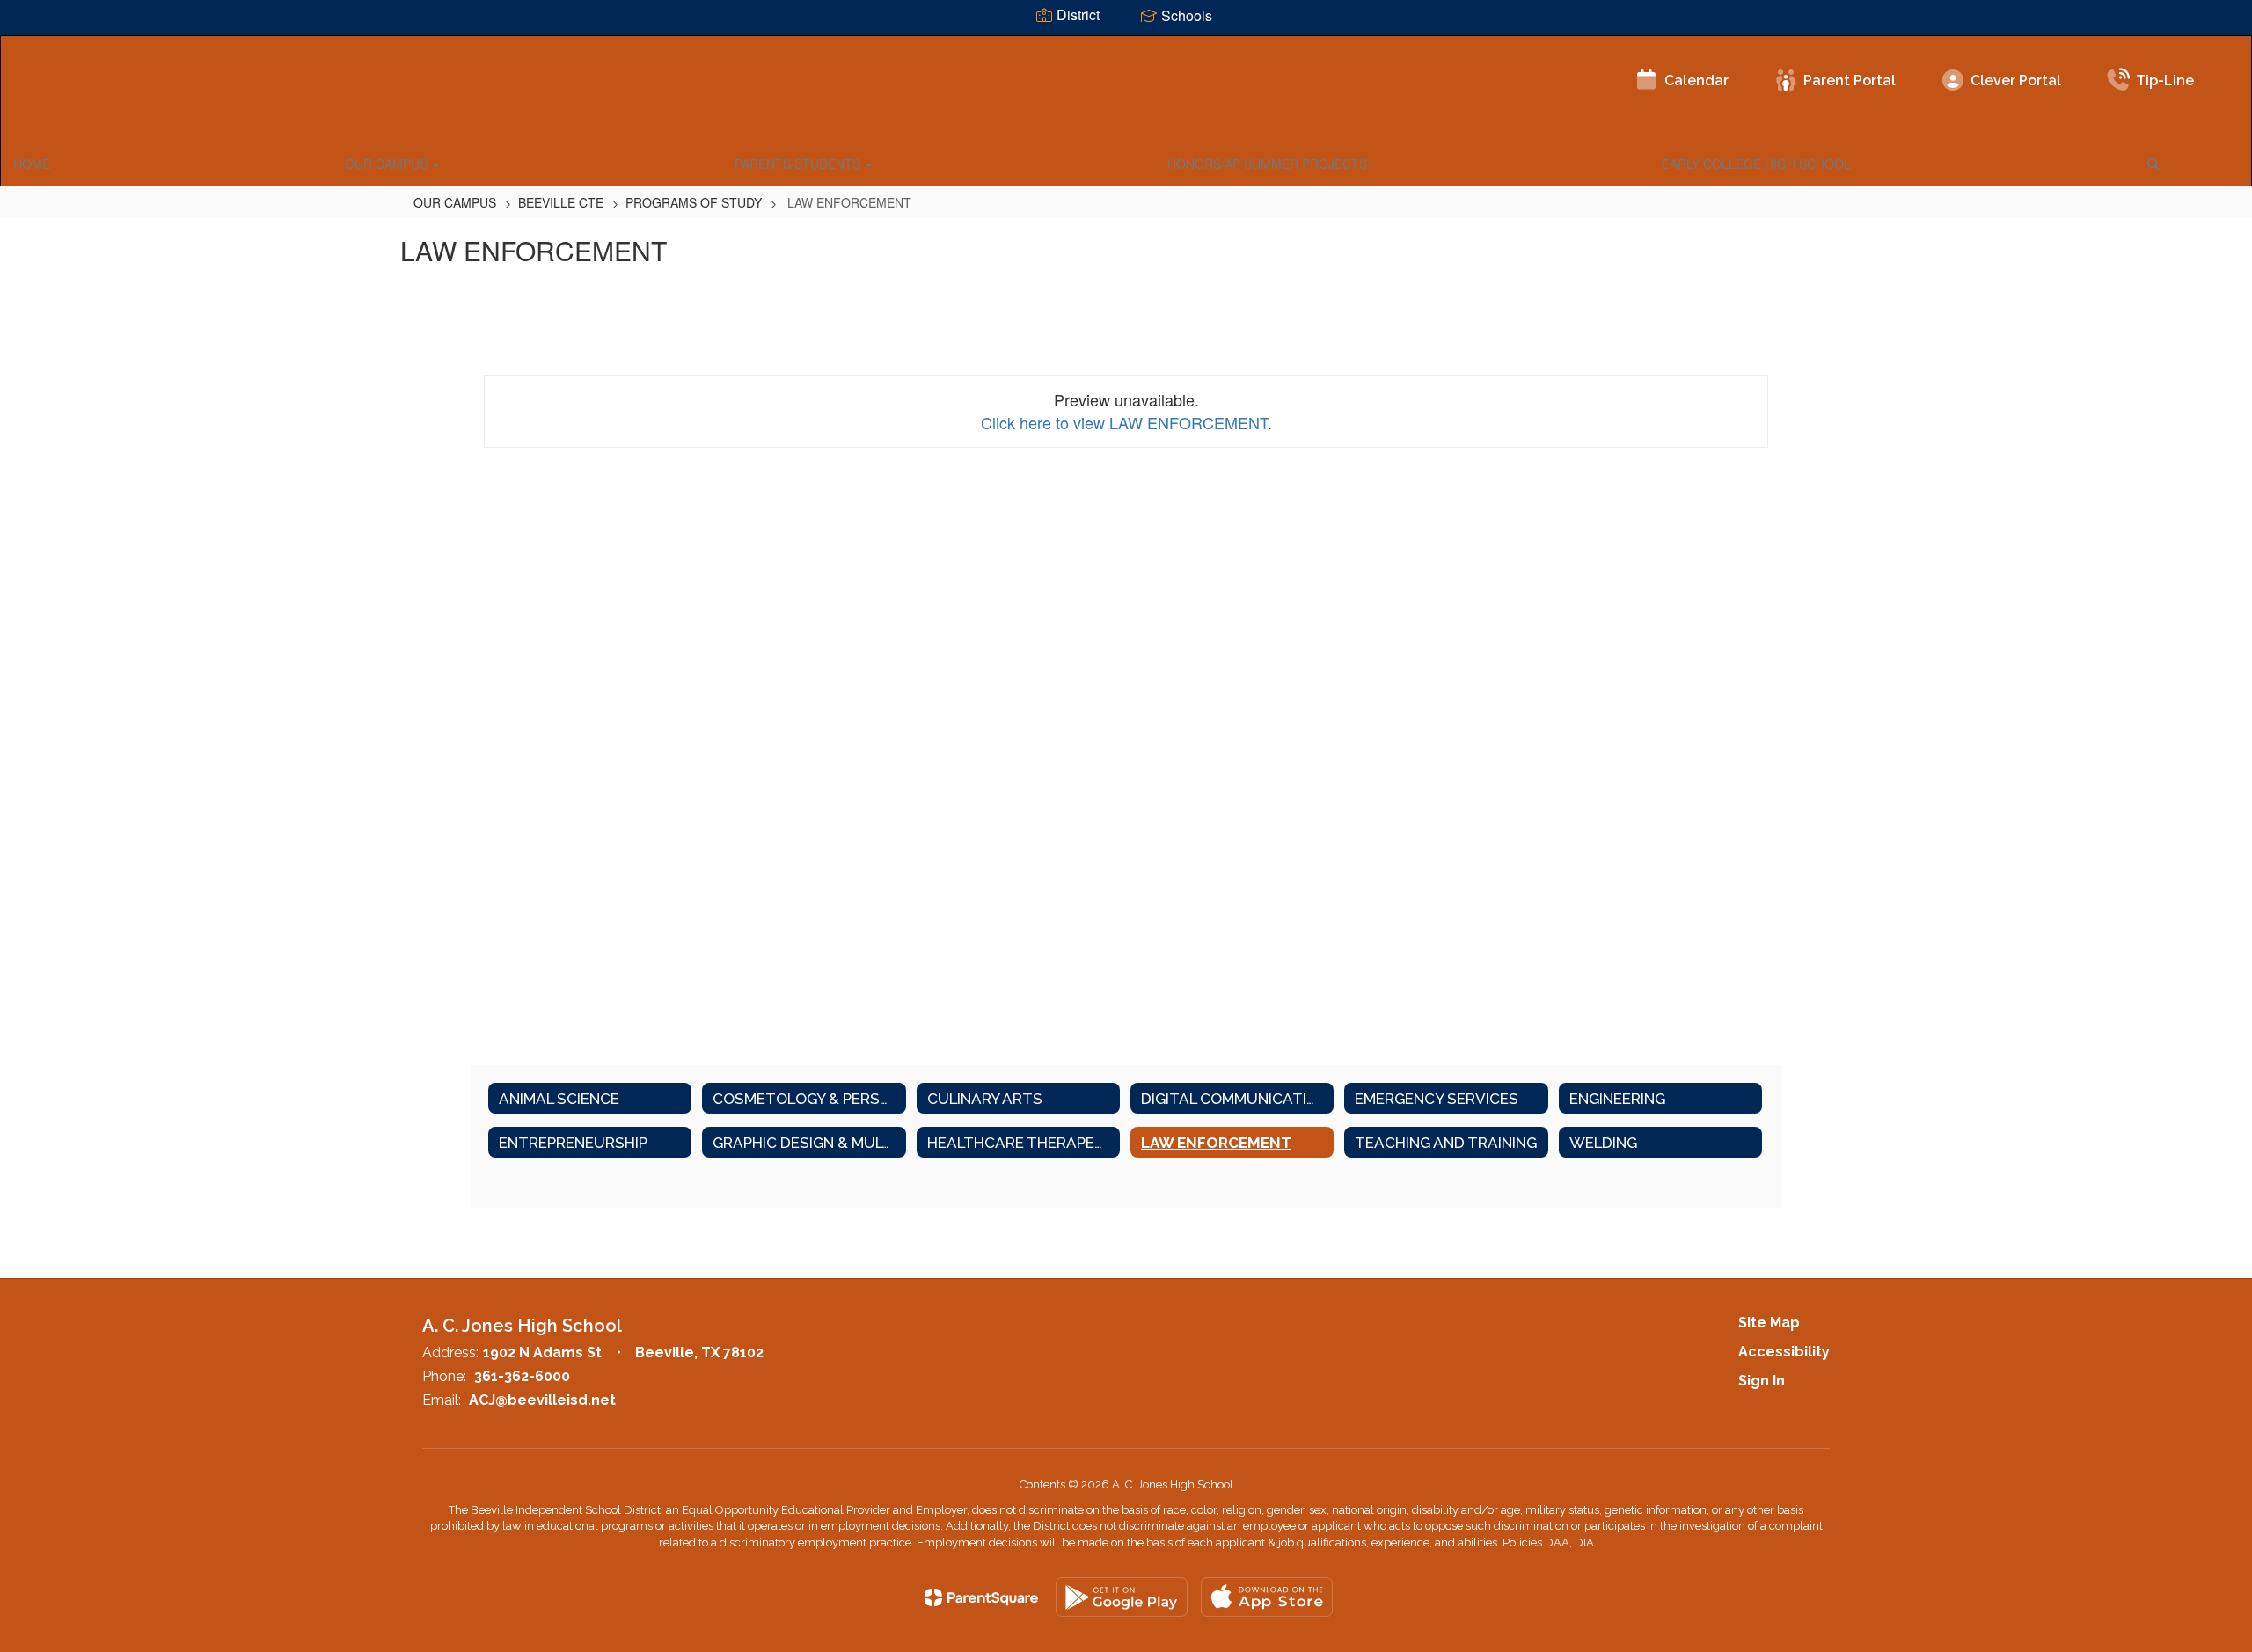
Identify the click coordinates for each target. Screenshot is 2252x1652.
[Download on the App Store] (1267, 1597)
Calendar (1696, 80)
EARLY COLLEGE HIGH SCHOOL (1756, 164)
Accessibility (1784, 1352)
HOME (32, 164)
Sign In (1762, 1381)
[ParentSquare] (981, 1597)
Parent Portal (1850, 80)
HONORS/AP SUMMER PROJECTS (1267, 164)
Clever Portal (2016, 80)
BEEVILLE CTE (561, 202)
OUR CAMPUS (388, 164)
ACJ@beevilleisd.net (542, 1400)
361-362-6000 (522, 1376)
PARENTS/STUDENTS (799, 164)
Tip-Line (2165, 80)
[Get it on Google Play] (1122, 1597)
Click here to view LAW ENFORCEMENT (1124, 422)
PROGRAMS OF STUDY (694, 202)
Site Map (1769, 1323)
